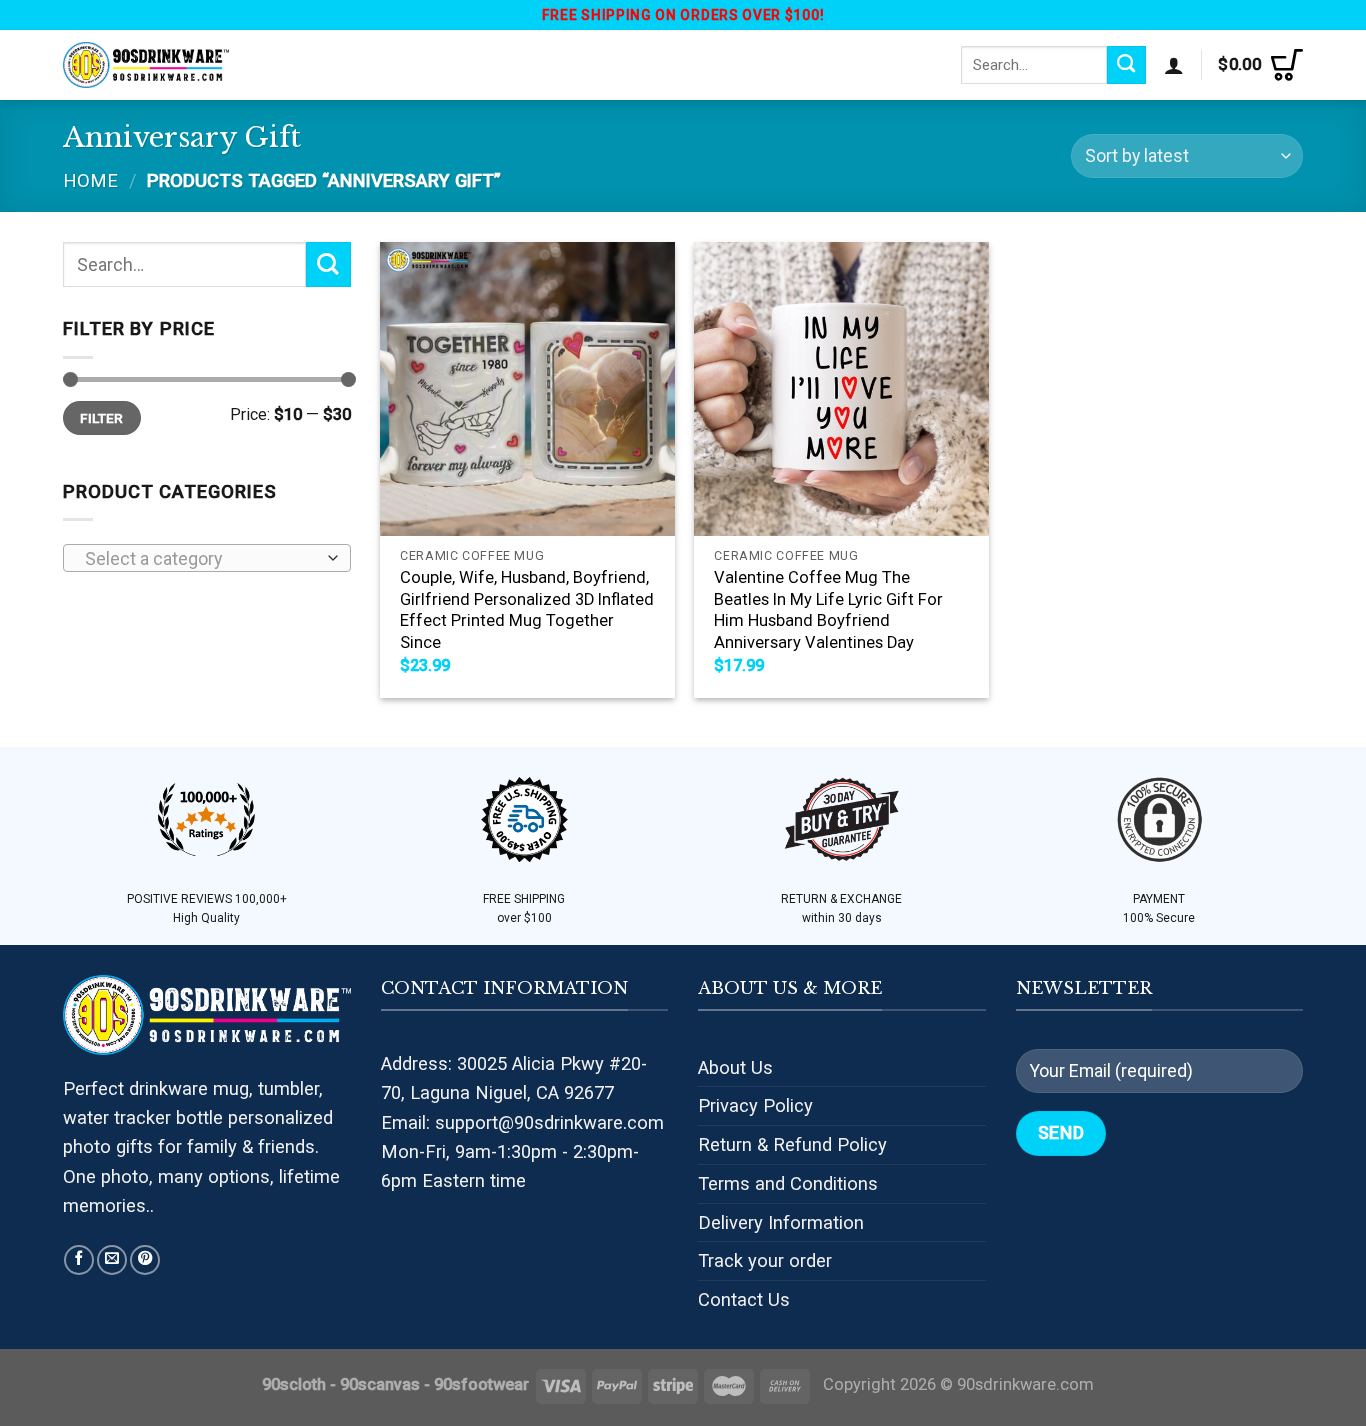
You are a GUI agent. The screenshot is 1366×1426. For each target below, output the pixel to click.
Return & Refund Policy (792, 1144)
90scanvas (380, 1384)
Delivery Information (781, 1222)
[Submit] (1126, 65)
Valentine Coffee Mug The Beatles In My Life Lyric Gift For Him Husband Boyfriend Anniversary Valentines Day (828, 610)
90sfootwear (481, 1384)
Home (90, 180)
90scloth (294, 1384)
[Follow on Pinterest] (145, 1260)
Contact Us (744, 1299)
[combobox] (207, 558)
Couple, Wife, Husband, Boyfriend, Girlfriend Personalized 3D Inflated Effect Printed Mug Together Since (527, 610)
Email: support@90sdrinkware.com (522, 1122)
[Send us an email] (112, 1260)
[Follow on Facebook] (79, 1260)
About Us (735, 1067)
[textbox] (200, 559)
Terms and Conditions (788, 1183)
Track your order (765, 1260)
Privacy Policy (755, 1105)
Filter (101, 418)
